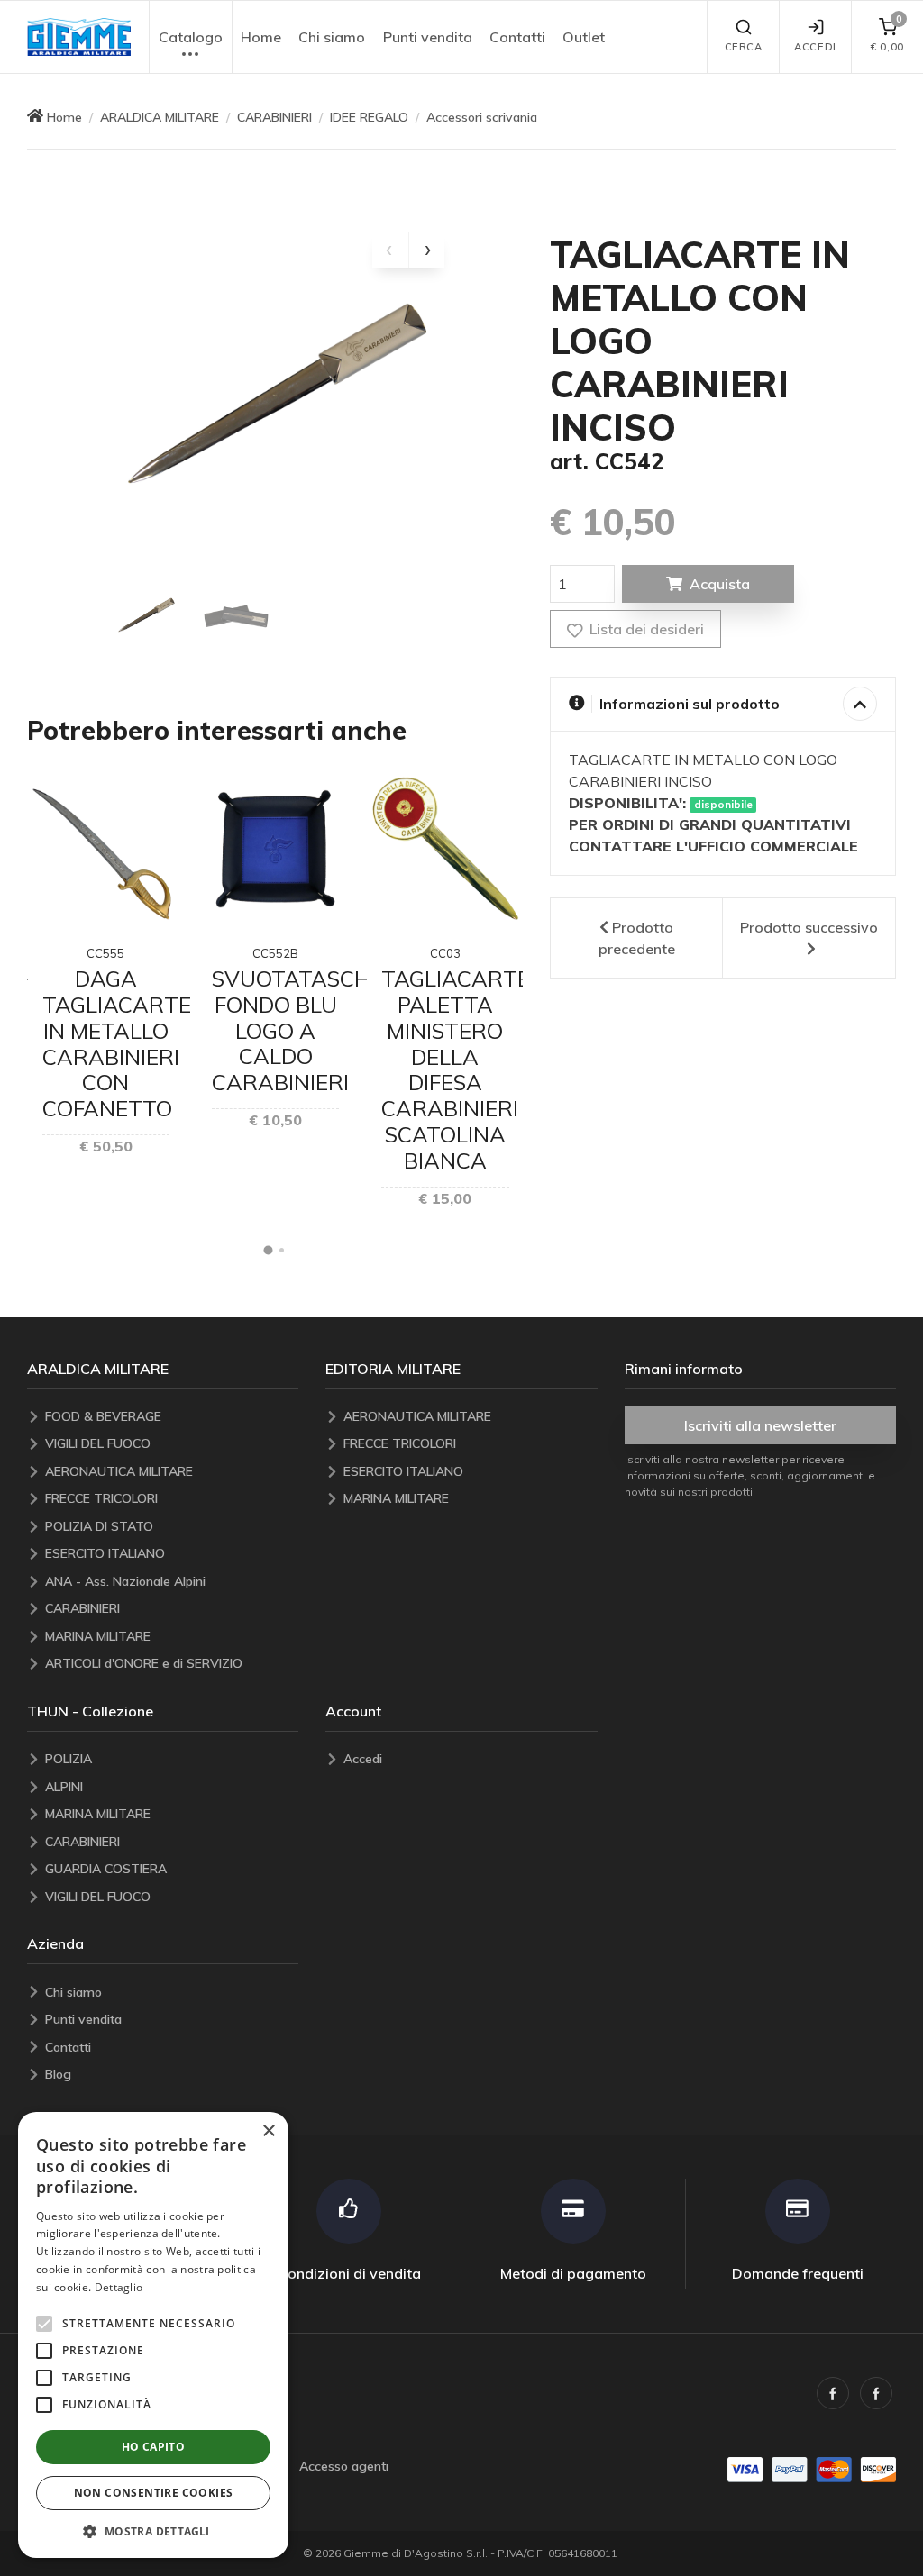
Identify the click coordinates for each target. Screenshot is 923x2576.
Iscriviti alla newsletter (760, 1425)
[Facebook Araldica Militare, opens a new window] (876, 2393)
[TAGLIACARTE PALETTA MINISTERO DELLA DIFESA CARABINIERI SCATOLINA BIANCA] (445, 848)
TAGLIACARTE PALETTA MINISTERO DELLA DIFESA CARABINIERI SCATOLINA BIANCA (456, 1070)
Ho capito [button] (154, 2447)
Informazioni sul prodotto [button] (690, 704)
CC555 (105, 953)
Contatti (517, 37)
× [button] (268, 2131)
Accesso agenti (344, 2466)
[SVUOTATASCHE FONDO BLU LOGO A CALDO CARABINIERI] (275, 848)
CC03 (445, 953)
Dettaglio (119, 2287)
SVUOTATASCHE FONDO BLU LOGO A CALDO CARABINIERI (297, 1030)
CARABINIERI (274, 117)
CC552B (275, 953)
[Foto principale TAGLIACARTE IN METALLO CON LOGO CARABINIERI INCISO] (275, 401)
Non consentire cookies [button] (154, 2493)
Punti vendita (428, 37)
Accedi (815, 47)
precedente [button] (637, 938)
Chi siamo (332, 37)
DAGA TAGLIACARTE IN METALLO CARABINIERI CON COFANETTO (117, 1043)
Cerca (744, 47)
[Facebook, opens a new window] (833, 2393)
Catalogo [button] (191, 37)
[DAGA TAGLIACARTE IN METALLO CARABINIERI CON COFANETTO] (106, 848)
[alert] (153, 2335)
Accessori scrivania (482, 117)
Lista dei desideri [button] (645, 629)
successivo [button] (809, 927)
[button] (79, 37)
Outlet (584, 37)
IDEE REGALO (369, 117)
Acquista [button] (720, 584)
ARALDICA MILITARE (160, 117)
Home (261, 37)
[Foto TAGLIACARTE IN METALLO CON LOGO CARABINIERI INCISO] (146, 616)
